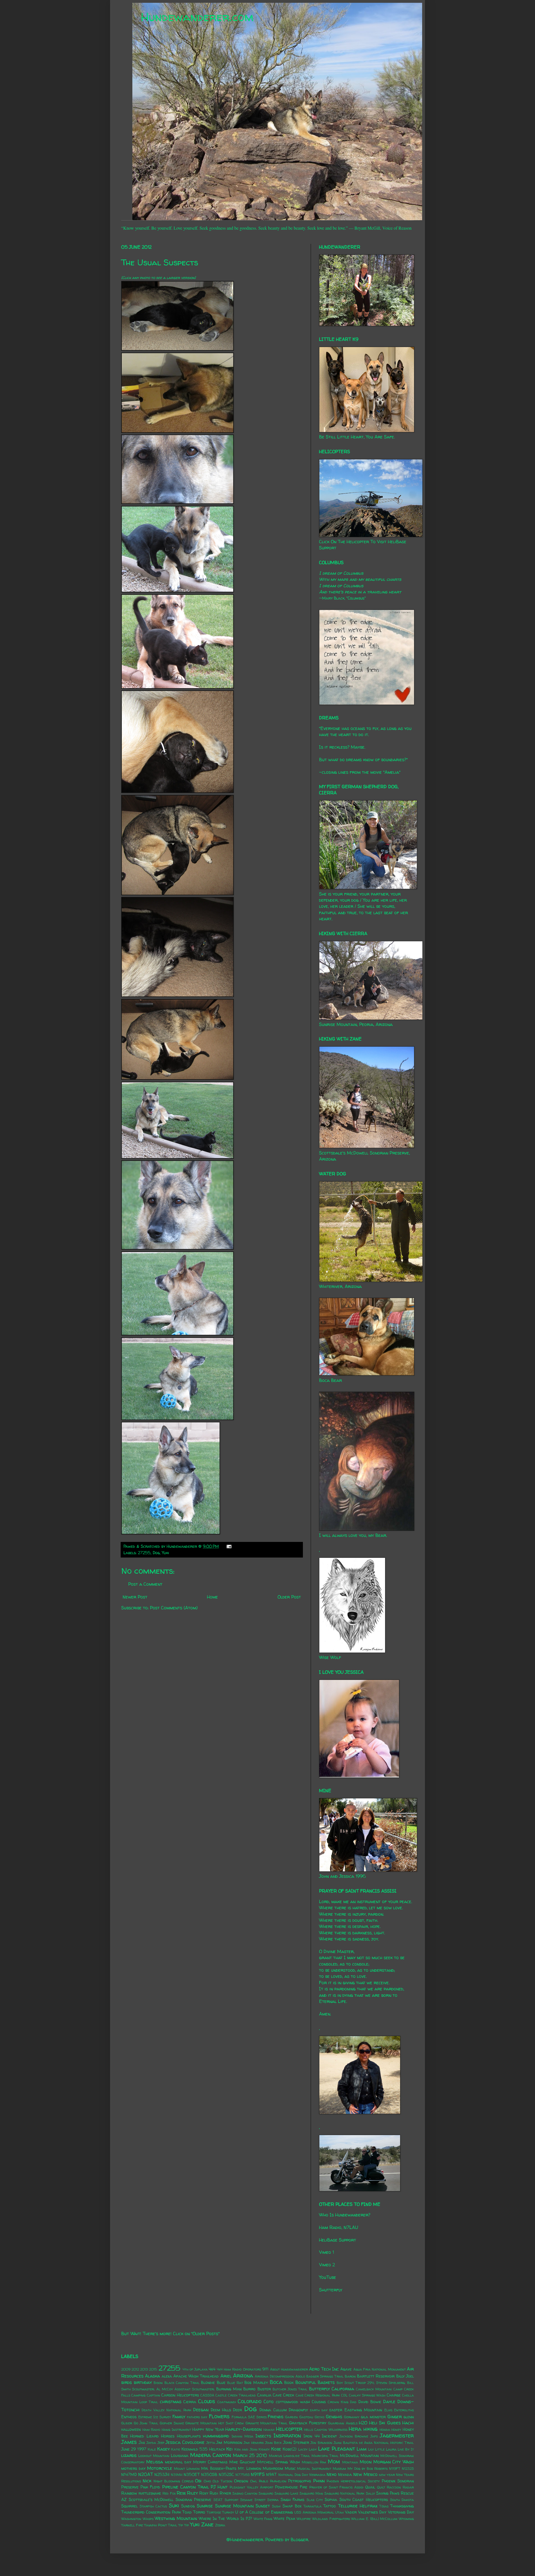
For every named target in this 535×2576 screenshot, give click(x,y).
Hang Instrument (176, 2430)
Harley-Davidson (244, 2429)
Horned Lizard (144, 2436)
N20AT (146, 2474)
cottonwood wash (293, 2402)
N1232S (408, 2469)
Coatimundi (227, 2402)
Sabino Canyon (245, 2493)
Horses (168, 2436)
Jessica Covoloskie (185, 2442)
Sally (370, 2493)
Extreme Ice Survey (155, 2417)
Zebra (220, 2525)
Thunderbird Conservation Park (151, 2512)
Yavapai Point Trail (161, 2525)
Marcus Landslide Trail (290, 2456)
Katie (176, 2449)
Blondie (208, 2383)
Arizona (243, 2376)
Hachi (408, 2423)
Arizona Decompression (274, 2376)
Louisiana (180, 2456)
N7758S (243, 2475)
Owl (254, 2481)
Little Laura (386, 2449)
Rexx (181, 2493)
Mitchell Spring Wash (279, 2462)
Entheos (129, 2417)
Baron (350, 2376)
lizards (129, 2455)
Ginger (395, 2417)
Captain (154, 2395)
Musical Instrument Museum (322, 2469)
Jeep (161, 2443)
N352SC (226, 2475)
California (343, 2389)
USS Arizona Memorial (314, 2512)
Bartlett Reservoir (376, 2376)
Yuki (165, 1553)
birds (127, 2382)
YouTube (328, 2277)
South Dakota (402, 2500)
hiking (370, 2429)
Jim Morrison (229, 2442)
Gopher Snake (172, 2423)
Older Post (289, 1597)
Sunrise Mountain (234, 2506)
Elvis (388, 2410)
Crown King (338, 2402)
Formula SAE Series (249, 2417)
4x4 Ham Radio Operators (239, 2369)
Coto (269, 2402)
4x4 (212, 2369)
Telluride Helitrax (358, 2506)
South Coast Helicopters (364, 2500)
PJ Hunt (219, 2487)
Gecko (319, 2417)
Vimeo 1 (326, 2252)
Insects (263, 2436)
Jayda (151, 2443)
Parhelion (278, 2481)
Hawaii (269, 2430)
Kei (229, 2449)
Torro (199, 2512)
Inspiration (287, 2436)
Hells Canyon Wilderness (326, 2430)
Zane (207, 2524)
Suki (174, 2505)
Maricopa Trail (325, 2456)
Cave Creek (283, 2395)
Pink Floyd (150, 2487)
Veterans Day (401, 2512)
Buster (264, 2389)
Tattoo (329, 2506)
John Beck (273, 2443)
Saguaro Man (311, 2493)
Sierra (273, 2500)
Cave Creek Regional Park (318, 2395)
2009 (126, 2369)
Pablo (263, 2481)
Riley (192, 2493)
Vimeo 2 (327, 2265)
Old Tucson (222, 2481)
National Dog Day (293, 2475)
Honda (385, 2430)
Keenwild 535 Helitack (203, 2449)
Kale (152, 2449)
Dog (156, 1553)
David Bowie (370, 2402)
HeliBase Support (338, 2240)
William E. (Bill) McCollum (374, 2519)
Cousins (319, 2402)
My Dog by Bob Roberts (368, 2469)
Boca (276, 2382)
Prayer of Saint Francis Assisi (336, 2487)
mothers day (133, 2468)
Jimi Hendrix (254, 2443)
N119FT (395, 2469)
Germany (352, 2417)
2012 (135, 2369)
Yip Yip (184, 2525)
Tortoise (214, 2512)
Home (212, 1597)
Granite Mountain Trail (267, 2423)
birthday (143, 2382)
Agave (346, 2369)
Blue (221, 2383)
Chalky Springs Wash (367, 2395)
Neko (332, 2474)
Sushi (276, 2506)
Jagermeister (397, 2436)
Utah (339, 2512)
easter (336, 2410)
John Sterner (296, 2442)
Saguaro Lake (286, 2493)
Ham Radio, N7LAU (339, 2227)
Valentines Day (372, 2512)
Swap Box (292, 2506)
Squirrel (129, 2506)
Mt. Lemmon (250, 2468)
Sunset (263, 2506)
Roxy (204, 2493)
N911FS (258, 2474)
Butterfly (319, 2389)
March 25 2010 (250, 2455)
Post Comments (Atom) (174, 1608)
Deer (237, 2410)
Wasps (148, 2519)
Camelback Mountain (374, 2389)
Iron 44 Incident (320, 2436)
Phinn (319, 2481)
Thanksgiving (402, 2506)
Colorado (250, 2401)
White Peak (284, 2519)
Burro (249, 2389)
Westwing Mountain (176, 2518)
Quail (370, 2487)
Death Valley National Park (166, 2410)
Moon (366, 2462)
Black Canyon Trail (182, 2383)
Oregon (241, 2481)
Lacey (303, 2449)
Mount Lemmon (187, 2469)
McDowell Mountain (359, 2456)
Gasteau (306, 2417)
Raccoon (394, 2487)
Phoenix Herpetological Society (353, 2481)
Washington (131, 2519)
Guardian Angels (343, 2423)
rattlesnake (150, 2493)
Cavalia (264, 2395)
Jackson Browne (354, 2436)
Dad (353, 2402)
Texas (384, 2506)
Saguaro (266, 2493)
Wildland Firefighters (331, 2519)
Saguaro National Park (344, 2493)
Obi (198, 2481)
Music (290, 2468)
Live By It (406, 2449)
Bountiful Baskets (315, 2382)
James (129, 2442)
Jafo (374, 2436)
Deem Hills (221, 2410)
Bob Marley (256, 2383)
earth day (319, 2410)
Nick (147, 2481)
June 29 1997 (134, 2449)
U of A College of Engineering (264, 2512)
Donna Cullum (273, 2410)
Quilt (381, 2487)
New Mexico (365, 2474)
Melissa (155, 2462)
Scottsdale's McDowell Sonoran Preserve (170, 2500)
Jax (142, 2442)
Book (289, 2383)
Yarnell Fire (132, 2525)
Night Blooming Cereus (173, 2481)
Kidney (264, 2449)
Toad (187, 2512)
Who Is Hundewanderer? (345, 2215)
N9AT (271, 2475)
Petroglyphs (300, 2481)
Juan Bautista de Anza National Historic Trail (374, 2443)
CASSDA (207, 2395)
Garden (291, 2417)
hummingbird (216, 2436)
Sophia (331, 2500)
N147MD (129, 2475)
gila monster (373, 2417)
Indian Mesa (242, 2436)
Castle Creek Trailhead (236, 2395)
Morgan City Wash (394, 2462)
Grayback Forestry (308, 2423)
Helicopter (289, 2429)
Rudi (214, 2493)
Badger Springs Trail (325, 2376)
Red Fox (169, 2493)
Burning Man (229, 2389)
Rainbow (129, 2493)
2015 (153, 2369)
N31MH (177, 2475)
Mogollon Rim (314, 2462)
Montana (350, 2462)
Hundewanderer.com (197, 17)
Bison (158, 2383)
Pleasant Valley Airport (251, 2487)
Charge (394, 2395)
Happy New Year (208, 2429)
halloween (131, 2429)
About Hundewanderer (289, 2369)
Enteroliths (404, 2410)
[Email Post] (228, 1546)
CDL (344, 2395)
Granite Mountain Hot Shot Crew (215, 2423)
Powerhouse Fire (291, 2487)
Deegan (201, 2410)
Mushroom (273, 2468)
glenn (409, 2417)
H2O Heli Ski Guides (380, 2423)
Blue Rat (235, 2383)
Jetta (211, 2443)
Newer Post (135, 1597)
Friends (276, 2417)
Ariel (226, 2376)
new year (387, 2475)
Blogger (299, 2539)
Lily (371, 2449)
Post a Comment (145, 1584)
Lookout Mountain (154, 2456)
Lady (313, 2449)
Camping (138, 2395)
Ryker (225, 2493)
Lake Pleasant (336, 2449)
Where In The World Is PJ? (225, 2519)
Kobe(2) (290, 2449)
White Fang (263, 2519)
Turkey (228, 2512)
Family (179, 2417)
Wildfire (304, 2519)
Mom (334, 2461)
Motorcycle (160, 2468)
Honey (396, 2430)
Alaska (152, 2376)
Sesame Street (253, 2500)
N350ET (192, 2475)
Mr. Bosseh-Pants (219, 2468)
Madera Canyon (211, 2455)
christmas (171, 2402)
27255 (144, 1553)
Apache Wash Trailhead (196, 2376)
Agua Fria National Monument (380, 2369)
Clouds (207, 2401)
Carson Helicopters (180, 2395)
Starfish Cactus (153, 2506)
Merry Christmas (210, 2462)
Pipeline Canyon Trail (186, 2487)
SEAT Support (226, 2500)
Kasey (163, 2449)
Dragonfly (298, 2410)
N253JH (162, 2475)
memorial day (178, 2462)
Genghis (334, 2417)
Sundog (188, 2506)
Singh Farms (293, 2500)
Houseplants (189, 2436)
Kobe (276, 2449)
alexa (167, 2376)
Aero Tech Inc (324, 2369)
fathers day (197, 2417)
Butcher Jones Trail (290, 2389)
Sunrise (205, 2506)
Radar (408, 2487)
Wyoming (406, 2519)
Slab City (315, 2500)
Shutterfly (331, 2290)
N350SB (209, 2475)
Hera (355, 2429)
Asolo (300, 2376)
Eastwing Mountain (363, 2410)
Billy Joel (405, 2376)
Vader (351, 2512)
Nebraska (317, 2475)
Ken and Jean (246, 2449)
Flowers (219, 2416)
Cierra (190, 2402)
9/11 (265, 2369)
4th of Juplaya (195, 2369)
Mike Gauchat (242, 2462)
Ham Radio (151, 2430)
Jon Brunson (321, 2443)
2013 (144, 2369)
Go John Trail (146, 2423)
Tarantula (313, 2506)
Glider (127, 2423)
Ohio (207, 2481)
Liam (362, 2449)
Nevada (345, 2475)
